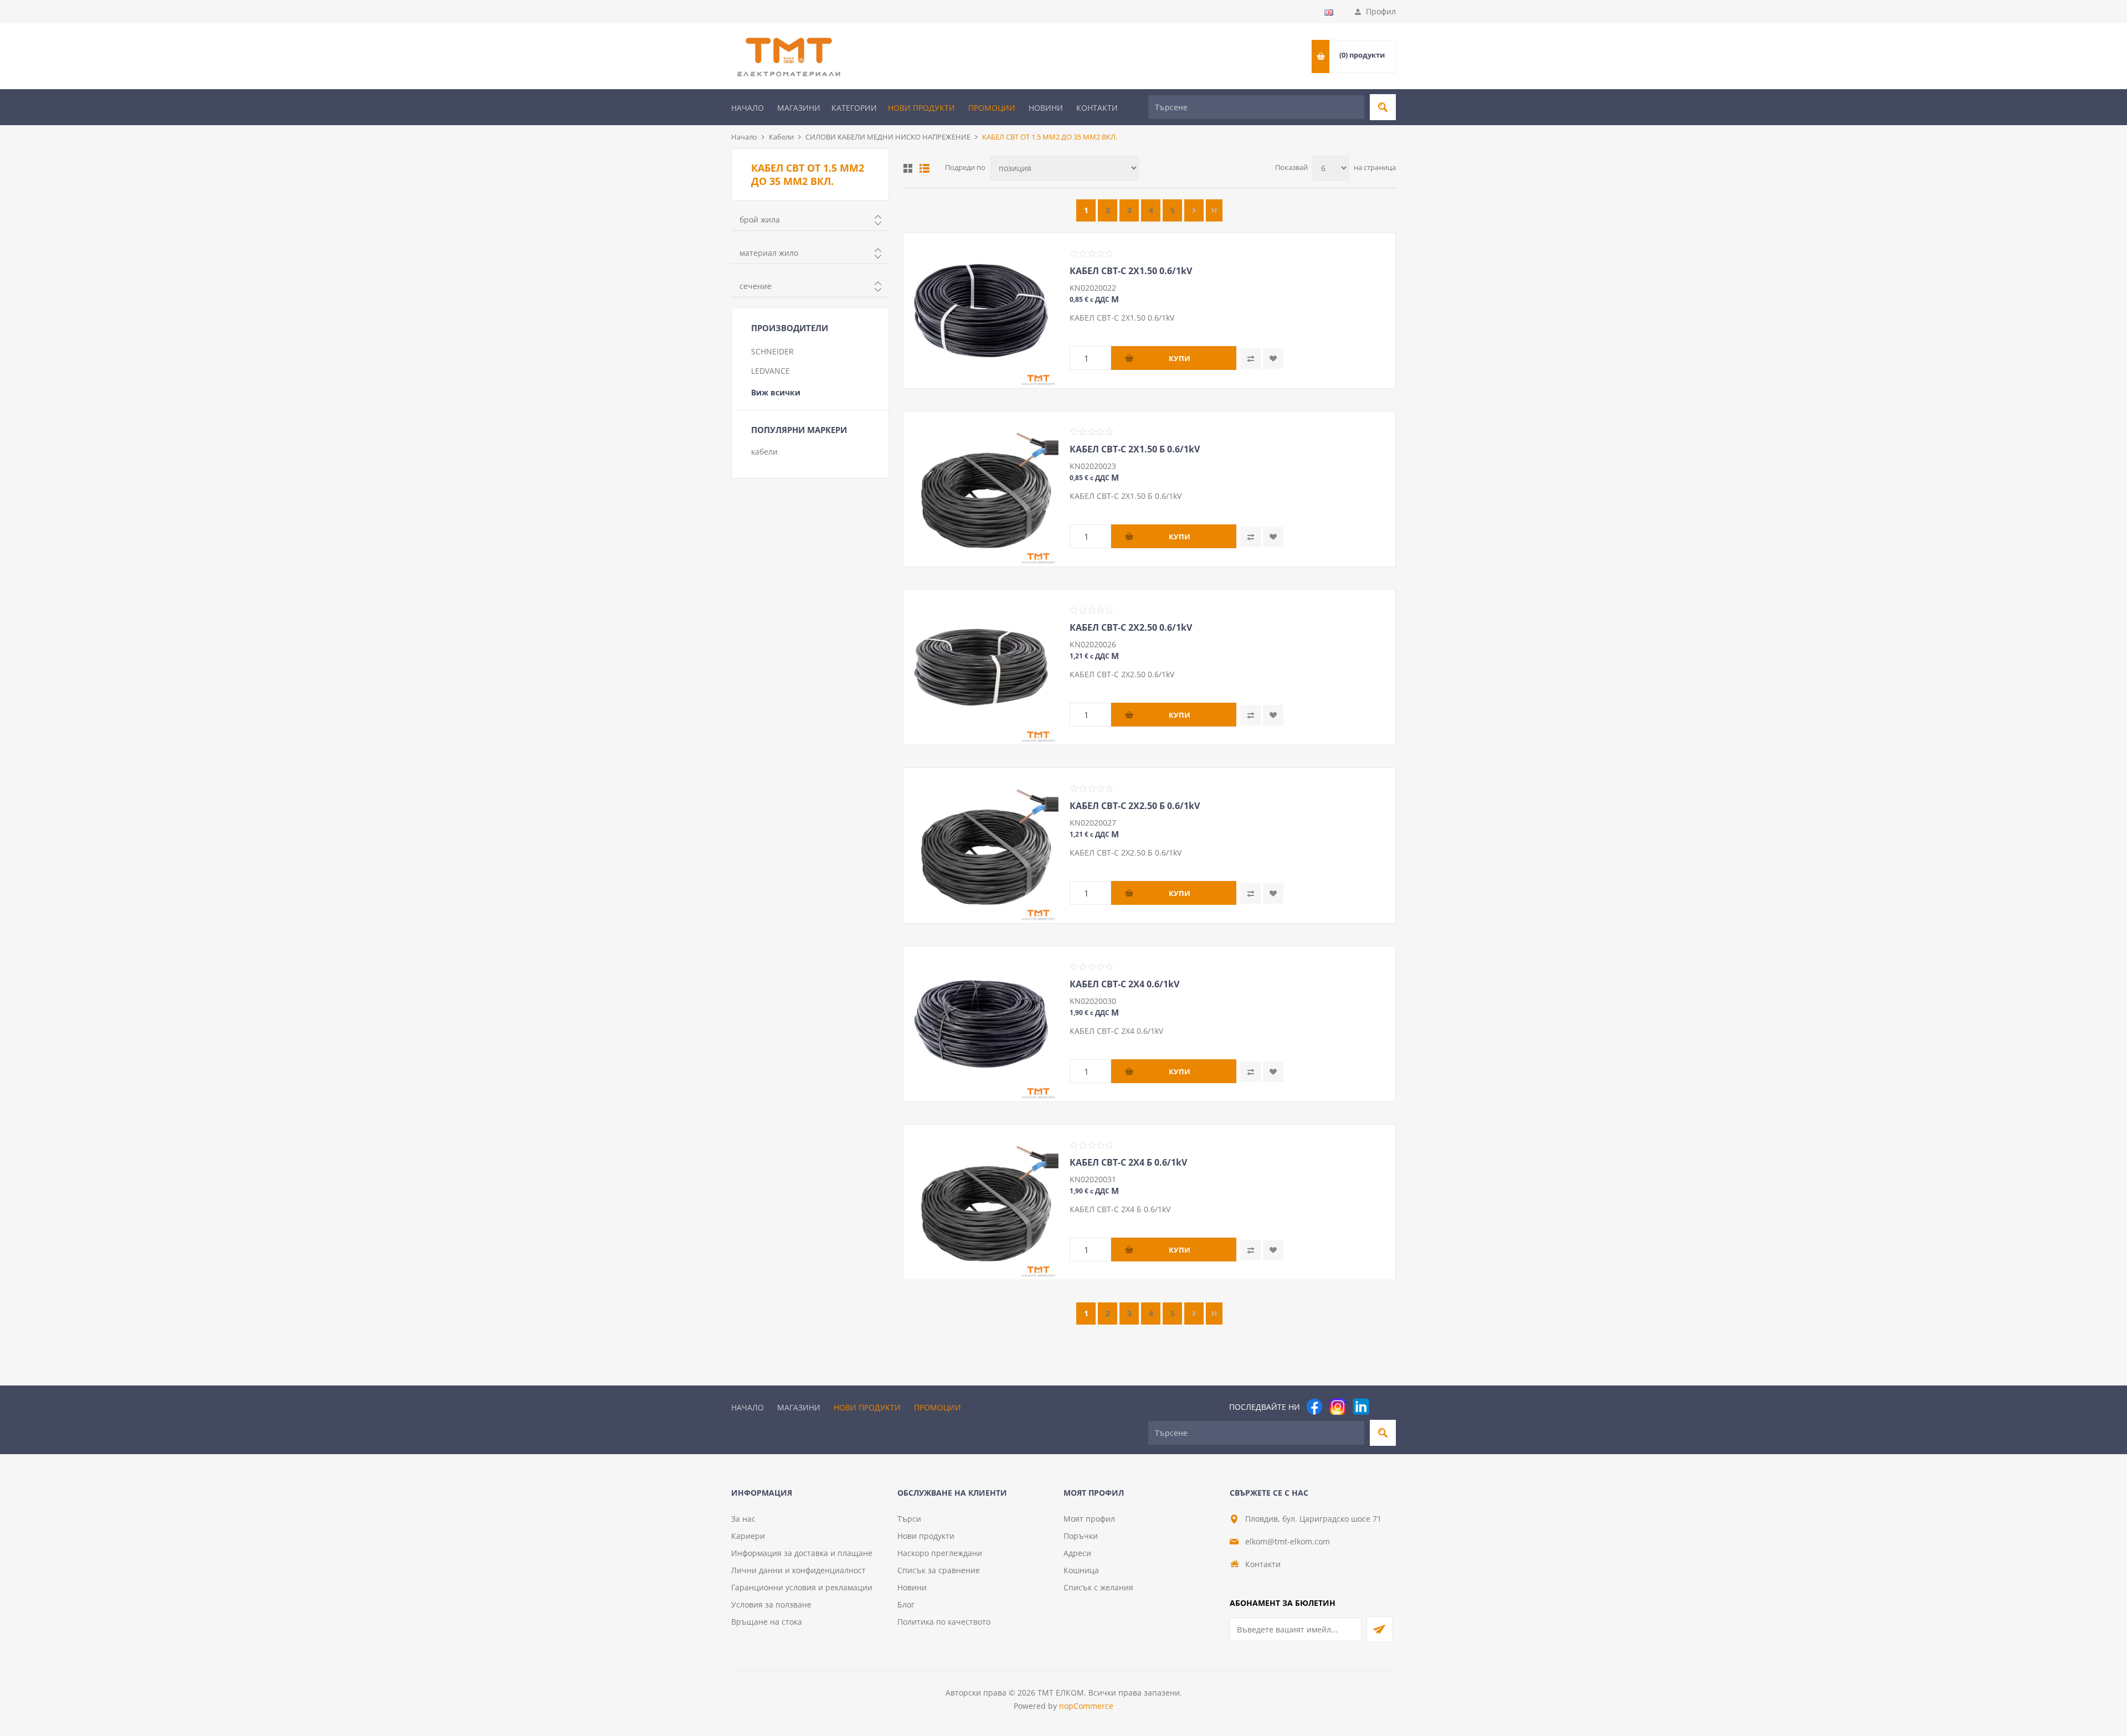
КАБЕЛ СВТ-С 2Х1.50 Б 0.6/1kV (1135, 449)
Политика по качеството (944, 1622)
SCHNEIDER (772, 351)
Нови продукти (921, 108)
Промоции (992, 108)
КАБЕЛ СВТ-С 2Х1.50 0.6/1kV (1131, 271)
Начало (747, 108)
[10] (1214, 210)
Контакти (1097, 108)
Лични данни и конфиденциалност (798, 1570)
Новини (1046, 108)
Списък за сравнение (939, 1570)
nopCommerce (1086, 1706)
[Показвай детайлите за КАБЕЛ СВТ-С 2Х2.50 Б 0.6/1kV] (981, 846)
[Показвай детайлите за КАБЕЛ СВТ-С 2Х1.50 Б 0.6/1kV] (981, 489)
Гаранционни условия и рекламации (802, 1587)
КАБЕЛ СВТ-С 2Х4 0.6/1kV (1124, 984)
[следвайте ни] (1361, 1407)
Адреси (1077, 1553)
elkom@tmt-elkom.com (1288, 1541)
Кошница (1081, 1570)
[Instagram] (1338, 1407)
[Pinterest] (1384, 1407)
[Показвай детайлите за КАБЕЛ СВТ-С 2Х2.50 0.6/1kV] (981, 667)
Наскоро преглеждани (940, 1553)
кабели (764, 452)
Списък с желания (1098, 1587)
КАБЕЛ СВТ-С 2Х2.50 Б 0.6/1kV (1135, 806)
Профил (1381, 11)
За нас (743, 1519)
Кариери (748, 1536)
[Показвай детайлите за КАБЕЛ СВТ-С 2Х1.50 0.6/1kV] (981, 311)
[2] (1194, 210)
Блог (906, 1604)
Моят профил (1089, 1519)
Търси (909, 1519)
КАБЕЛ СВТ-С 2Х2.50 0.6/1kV (1131, 627)
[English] (1329, 12)
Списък (924, 168)
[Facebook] (1314, 1407)
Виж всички (776, 392)
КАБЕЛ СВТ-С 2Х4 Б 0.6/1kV (1128, 1162)
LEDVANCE (770, 371)
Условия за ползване (771, 1604)
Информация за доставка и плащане (802, 1553)
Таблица (908, 168)
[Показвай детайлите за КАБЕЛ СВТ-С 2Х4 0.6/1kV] (981, 1024)
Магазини (799, 108)
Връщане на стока (767, 1622)
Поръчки (1081, 1536)
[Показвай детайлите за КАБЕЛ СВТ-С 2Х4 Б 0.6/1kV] (981, 1202)
